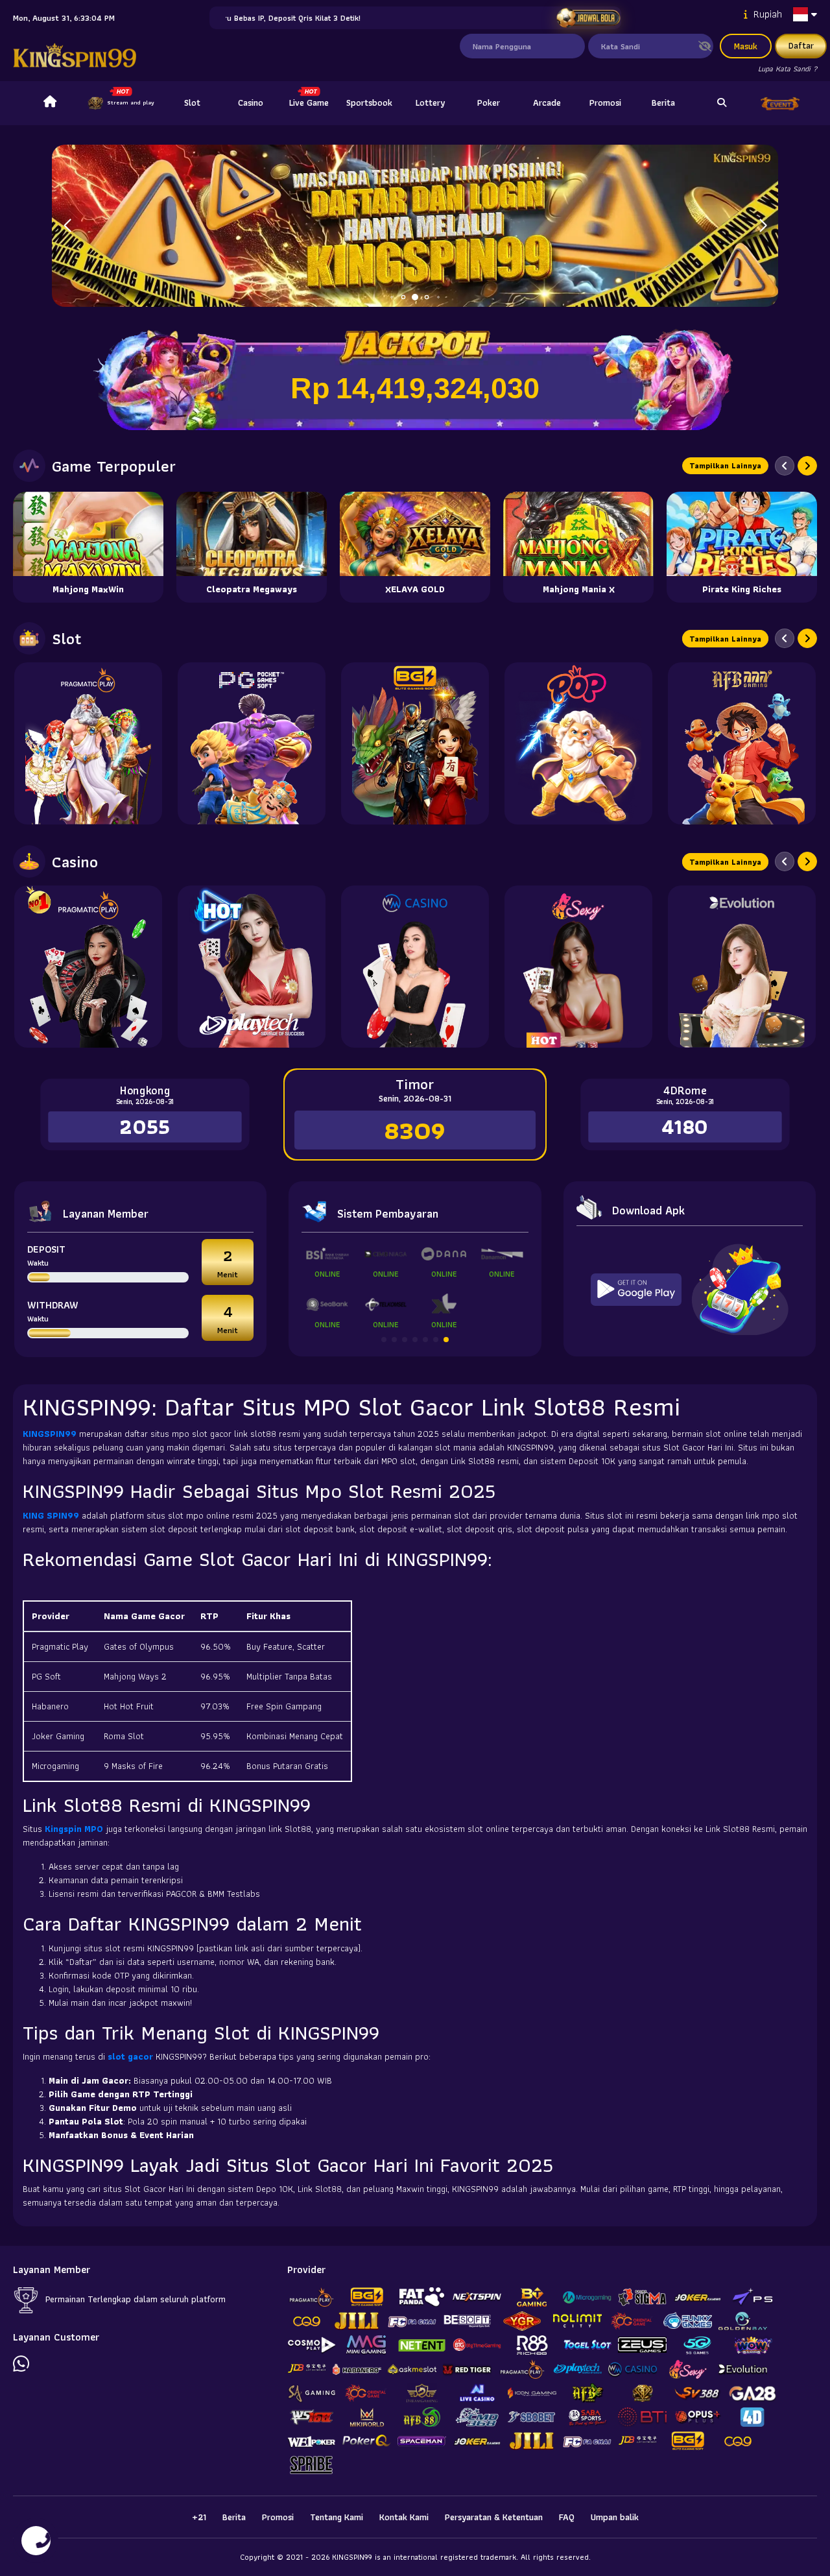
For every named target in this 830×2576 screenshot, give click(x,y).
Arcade (547, 102)
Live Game (309, 102)
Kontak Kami (404, 2517)
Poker (489, 102)
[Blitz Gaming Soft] (415, 743)
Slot (192, 102)
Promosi (605, 102)
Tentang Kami (337, 2517)
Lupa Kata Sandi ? (788, 68)
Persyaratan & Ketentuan (494, 2517)
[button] (763, 226)
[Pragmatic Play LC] (88, 967)
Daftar (801, 45)
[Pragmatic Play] (88, 743)
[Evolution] (742, 967)
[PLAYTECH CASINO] (252, 967)
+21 (199, 2517)
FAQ (567, 2517)
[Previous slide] (785, 466)
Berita (663, 102)
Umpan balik (615, 2517)
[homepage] (50, 103)
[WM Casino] (415, 967)
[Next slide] (807, 466)
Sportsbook (369, 102)
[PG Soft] (252, 743)
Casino (251, 102)
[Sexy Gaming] (578, 967)
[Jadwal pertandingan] (588, 18)
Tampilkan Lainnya (725, 465)
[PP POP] (578, 743)
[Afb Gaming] (742, 743)
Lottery (430, 102)
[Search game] (722, 103)
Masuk (746, 46)
